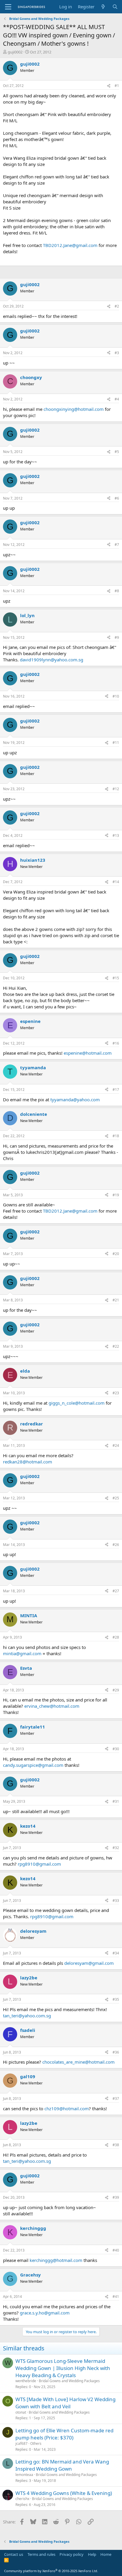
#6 (117, 498)
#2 (117, 306)
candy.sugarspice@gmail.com (33, 1765)
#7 (117, 545)
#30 (116, 1749)
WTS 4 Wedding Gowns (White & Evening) (64, 2493)
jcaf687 (21, 2443)
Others (36, 2443)
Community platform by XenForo (51, 2571)
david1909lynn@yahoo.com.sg (52, 660)
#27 (116, 1591)
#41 (116, 2297)
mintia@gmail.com (22, 1653)
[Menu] (8, 7)
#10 (116, 696)
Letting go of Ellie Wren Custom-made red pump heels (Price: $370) (64, 2434)
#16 (116, 1043)
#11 (116, 743)
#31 (116, 1801)
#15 (116, 978)
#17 (116, 1090)
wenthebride (26, 2381)
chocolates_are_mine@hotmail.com (78, 2062)
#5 (117, 452)
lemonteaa (24, 2475)
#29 (116, 1690)
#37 (116, 2099)
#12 (116, 789)
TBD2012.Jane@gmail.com (70, 245)
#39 (116, 2197)
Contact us (14, 2554)
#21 (116, 1300)
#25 (116, 1498)
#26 (116, 1545)
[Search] (115, 7)
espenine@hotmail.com (88, 1053)
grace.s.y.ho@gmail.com (45, 2313)
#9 (117, 637)
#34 (116, 1953)
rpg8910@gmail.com (39, 1864)
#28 (116, 1637)
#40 (116, 2250)
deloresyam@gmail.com (89, 1963)
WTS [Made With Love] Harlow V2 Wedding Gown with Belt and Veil (65, 2403)
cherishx (22, 2499)
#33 (116, 1901)
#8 (117, 591)
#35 (116, 1999)
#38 (116, 2145)
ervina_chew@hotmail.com (52, 1706)
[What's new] (103, 7)
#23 (116, 1393)
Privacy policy (72, 2554)
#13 (116, 835)
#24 (116, 1445)
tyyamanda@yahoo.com (75, 1100)
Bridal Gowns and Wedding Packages (69, 2381)
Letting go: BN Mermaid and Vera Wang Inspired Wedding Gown (62, 2465)
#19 (116, 1195)
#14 (116, 882)
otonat (21, 2412)
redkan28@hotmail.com (28, 1462)
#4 (117, 399)
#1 (117, 86)
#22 (116, 1346)
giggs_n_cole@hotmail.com (77, 1403)
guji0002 (15, 52)
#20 (116, 1254)
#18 (116, 1136)
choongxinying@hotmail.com (74, 409)
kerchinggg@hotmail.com (56, 2260)
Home (106, 2554)
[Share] (109, 86)
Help (92, 2554)
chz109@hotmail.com (67, 2108)
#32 (116, 1848)
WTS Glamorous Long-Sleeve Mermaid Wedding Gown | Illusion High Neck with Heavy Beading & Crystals (63, 2368)
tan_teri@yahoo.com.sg (27, 2016)
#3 (117, 353)
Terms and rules (41, 2554)
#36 (116, 2052)
